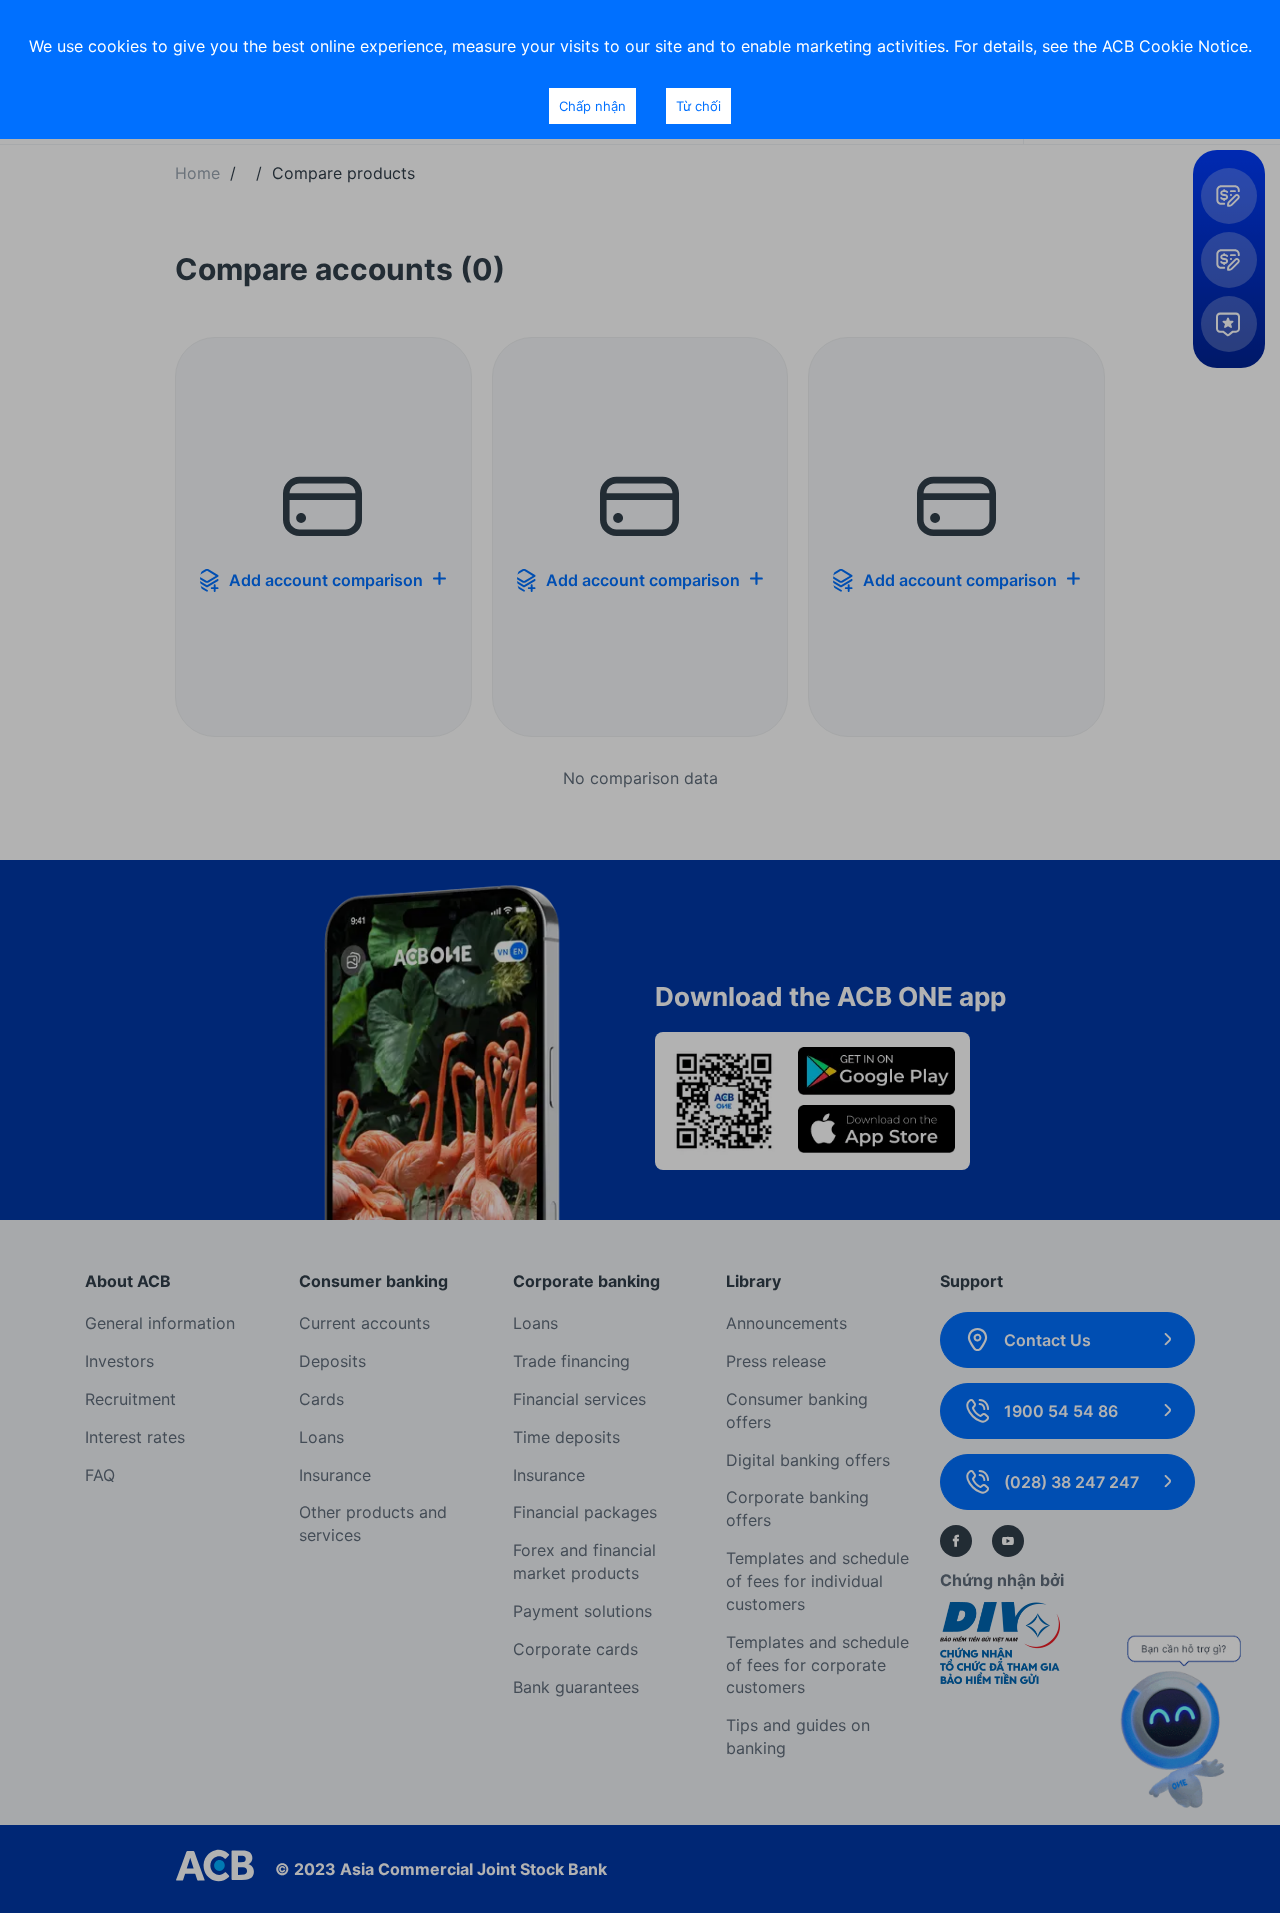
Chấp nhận (592, 106)
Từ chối (698, 106)
